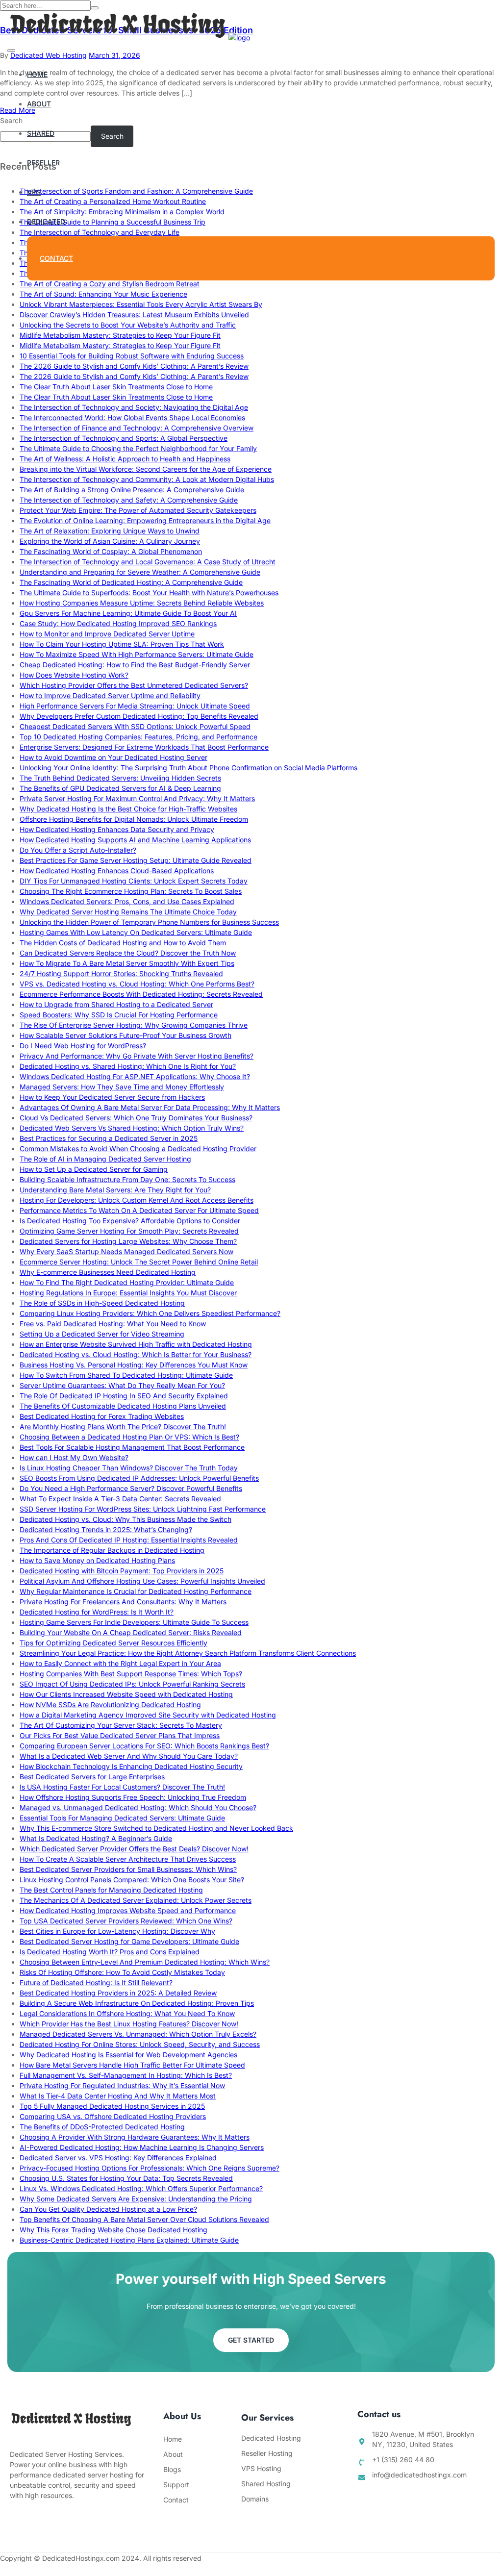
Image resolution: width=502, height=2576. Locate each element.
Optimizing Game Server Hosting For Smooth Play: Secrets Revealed (129, 1231)
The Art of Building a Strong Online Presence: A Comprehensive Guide (132, 490)
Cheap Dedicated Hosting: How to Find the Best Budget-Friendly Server (135, 665)
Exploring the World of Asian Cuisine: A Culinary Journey (110, 541)
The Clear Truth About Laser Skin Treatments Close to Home (116, 387)
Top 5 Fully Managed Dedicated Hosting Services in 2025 (112, 2106)
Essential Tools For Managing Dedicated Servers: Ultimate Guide (122, 1818)
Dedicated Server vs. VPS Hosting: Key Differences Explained (118, 2158)
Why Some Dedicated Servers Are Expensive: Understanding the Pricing (136, 2199)
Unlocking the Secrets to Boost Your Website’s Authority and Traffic (128, 325)
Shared (41, 133)
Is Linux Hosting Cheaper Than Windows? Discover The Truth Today (129, 1468)
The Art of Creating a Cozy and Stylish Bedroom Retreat (110, 284)
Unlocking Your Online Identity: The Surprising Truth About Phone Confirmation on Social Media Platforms (188, 768)
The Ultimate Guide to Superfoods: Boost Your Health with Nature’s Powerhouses (149, 593)
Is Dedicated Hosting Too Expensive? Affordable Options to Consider (130, 1221)
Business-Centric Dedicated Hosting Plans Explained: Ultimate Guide (129, 2240)
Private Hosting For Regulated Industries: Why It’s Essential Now (122, 2085)
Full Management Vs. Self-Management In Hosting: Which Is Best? (126, 2075)
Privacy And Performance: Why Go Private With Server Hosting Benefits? (137, 1056)
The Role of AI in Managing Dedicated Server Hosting (105, 1159)
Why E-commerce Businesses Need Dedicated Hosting (108, 1272)
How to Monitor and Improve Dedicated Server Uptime (107, 634)
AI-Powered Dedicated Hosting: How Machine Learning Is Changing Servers (142, 2147)
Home (37, 74)
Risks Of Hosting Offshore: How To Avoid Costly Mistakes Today (122, 1972)
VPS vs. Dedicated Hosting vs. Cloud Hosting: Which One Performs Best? (137, 984)
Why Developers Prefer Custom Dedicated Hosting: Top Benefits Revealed (139, 716)
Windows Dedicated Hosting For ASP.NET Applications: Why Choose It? (135, 1076)
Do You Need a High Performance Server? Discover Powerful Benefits (131, 1488)
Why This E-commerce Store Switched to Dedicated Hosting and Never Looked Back (156, 1828)
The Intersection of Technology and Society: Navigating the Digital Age (134, 407)
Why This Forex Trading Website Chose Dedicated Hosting (113, 2230)
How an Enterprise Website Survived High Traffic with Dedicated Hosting (136, 1344)
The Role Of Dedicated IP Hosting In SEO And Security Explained (124, 1396)
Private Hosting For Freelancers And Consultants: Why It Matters (123, 1602)
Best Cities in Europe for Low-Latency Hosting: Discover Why (117, 1931)
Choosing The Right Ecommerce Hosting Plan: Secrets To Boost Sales (131, 891)
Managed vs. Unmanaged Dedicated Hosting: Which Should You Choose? (138, 1807)
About (39, 104)
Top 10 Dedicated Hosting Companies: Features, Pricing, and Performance (138, 737)
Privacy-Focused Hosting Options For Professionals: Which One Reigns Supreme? (150, 2168)
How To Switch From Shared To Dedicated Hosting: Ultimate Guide (126, 1375)
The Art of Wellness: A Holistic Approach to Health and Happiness (125, 459)
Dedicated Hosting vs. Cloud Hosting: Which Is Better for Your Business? (136, 1354)
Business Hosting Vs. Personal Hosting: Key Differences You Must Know (134, 1365)
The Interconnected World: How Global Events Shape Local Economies (132, 417)
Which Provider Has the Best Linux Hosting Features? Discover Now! (129, 2024)
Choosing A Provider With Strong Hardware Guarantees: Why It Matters (135, 2137)
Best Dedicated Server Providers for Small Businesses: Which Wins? (128, 1869)
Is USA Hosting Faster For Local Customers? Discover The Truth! (122, 1787)
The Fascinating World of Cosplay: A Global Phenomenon (111, 551)
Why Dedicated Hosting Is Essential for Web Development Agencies (128, 2055)
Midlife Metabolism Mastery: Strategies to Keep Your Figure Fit (120, 335)
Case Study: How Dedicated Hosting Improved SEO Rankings (118, 623)
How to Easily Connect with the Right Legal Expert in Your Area (120, 1663)
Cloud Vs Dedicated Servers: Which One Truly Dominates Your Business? (136, 1118)
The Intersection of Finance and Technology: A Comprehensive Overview (137, 428)
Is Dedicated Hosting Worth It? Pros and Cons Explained (110, 1952)
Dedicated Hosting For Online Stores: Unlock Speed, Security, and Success (140, 2044)
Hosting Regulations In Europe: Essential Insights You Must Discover (128, 1293)
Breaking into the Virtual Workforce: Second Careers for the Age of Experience (146, 469)
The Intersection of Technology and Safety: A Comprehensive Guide (129, 500)
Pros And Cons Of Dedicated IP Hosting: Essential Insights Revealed (129, 1540)
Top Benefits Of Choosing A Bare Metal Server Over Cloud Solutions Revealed (144, 2219)
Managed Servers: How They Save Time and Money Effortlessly (122, 1087)
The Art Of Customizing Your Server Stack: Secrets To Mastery (121, 1725)
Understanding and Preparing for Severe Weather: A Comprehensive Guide (140, 572)
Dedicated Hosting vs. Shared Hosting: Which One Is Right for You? (128, 1066)
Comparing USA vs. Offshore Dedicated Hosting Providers (113, 2116)
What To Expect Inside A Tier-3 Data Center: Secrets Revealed (120, 1499)
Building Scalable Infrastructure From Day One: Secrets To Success (127, 1179)
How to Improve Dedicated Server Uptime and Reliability (110, 695)
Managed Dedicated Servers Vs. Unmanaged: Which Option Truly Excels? (138, 2034)
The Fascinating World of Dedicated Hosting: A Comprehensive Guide (131, 582)
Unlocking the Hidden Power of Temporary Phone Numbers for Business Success (149, 922)
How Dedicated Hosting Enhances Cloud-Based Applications (117, 871)
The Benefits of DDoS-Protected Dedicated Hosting (102, 2127)
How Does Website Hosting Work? (74, 675)
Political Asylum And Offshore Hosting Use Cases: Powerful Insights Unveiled (142, 1581)
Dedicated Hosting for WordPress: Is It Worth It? (97, 1612)
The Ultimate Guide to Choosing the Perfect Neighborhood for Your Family (138, 448)
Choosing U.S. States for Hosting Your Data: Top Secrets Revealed (126, 2178)
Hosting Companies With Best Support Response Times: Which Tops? (131, 1674)
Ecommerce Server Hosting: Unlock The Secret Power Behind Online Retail (139, 1262)
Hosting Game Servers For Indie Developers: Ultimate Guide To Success (134, 1622)
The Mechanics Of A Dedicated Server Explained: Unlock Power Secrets (136, 1900)
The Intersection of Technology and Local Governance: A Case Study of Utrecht (148, 562)
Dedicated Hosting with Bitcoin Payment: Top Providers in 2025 (122, 1571)
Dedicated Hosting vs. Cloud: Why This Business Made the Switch (125, 1519)
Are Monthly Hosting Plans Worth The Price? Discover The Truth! (123, 1427)
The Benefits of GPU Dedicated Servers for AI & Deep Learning (120, 788)
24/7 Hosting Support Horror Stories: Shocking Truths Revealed (121, 973)
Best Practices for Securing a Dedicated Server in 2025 (109, 1138)
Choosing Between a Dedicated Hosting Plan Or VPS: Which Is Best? (129, 1437)
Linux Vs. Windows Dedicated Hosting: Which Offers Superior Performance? (141, 2188)
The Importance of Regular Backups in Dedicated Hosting (112, 1550)
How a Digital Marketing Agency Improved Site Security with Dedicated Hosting (148, 1715)
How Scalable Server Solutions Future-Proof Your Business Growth (125, 1035)
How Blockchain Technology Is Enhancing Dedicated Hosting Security (131, 1766)
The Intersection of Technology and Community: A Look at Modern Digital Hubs (147, 479)
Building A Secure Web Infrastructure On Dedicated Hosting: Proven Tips (137, 2003)
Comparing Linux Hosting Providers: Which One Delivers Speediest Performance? (150, 1313)
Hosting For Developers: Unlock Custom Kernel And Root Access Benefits (137, 1200)
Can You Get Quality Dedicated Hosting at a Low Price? (108, 2209)
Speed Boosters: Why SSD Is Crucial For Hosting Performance (119, 1015)
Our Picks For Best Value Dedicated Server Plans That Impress (120, 1735)
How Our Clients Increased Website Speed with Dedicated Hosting (126, 1694)
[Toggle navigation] (11, 51)
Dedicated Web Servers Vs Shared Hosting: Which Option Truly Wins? (132, 1128)
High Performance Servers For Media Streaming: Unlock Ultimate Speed (135, 706)
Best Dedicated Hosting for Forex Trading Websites (102, 1416)
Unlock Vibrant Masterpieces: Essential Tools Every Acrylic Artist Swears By (141, 304)
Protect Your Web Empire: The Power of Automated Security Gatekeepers (138, 510)
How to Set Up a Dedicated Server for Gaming (94, 1169)
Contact (56, 258)
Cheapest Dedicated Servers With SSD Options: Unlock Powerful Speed (135, 726)
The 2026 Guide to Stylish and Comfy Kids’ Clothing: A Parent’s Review (134, 366)
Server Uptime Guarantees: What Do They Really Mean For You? (122, 1385)
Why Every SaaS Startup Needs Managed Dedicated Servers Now (126, 1251)
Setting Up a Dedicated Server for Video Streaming (102, 1334)
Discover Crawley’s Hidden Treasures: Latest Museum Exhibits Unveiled (134, 315)
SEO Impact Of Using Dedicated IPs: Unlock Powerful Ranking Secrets (132, 1684)
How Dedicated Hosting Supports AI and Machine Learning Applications (135, 840)
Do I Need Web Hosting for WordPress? (83, 1046)
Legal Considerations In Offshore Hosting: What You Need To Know (127, 2013)
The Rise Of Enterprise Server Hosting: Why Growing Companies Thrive (134, 1025)
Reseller (43, 163)
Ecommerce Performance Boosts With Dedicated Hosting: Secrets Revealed (141, 994)
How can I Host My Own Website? (74, 1457)
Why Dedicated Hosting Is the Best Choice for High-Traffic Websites (128, 809)
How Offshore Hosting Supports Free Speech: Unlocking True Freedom (133, 1797)
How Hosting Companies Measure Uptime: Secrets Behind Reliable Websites (142, 603)
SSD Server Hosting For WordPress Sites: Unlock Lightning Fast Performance (143, 1509)
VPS (34, 192)
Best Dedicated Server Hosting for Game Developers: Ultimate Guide (129, 1941)
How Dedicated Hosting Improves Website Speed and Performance (128, 1910)
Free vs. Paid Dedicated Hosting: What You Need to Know (113, 1324)
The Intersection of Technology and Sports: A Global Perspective (124, 438)
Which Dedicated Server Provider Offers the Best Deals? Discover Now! (134, 1849)
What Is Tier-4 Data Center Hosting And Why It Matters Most (118, 2096)
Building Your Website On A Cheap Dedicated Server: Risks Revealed (131, 1632)
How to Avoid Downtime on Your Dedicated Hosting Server (113, 757)
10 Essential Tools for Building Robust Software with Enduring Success (132, 356)
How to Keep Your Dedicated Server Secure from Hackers (112, 1097)
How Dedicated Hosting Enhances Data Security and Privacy (117, 829)
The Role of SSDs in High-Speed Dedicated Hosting (102, 1303)
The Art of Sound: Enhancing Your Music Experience (103, 294)
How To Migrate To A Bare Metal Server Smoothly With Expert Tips (127, 963)
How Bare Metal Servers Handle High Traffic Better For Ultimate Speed (132, 2065)
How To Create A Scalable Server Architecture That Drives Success (128, 1859)
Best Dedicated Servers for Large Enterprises (92, 1777)
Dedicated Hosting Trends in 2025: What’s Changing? (106, 1529)
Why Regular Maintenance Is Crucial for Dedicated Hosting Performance (136, 1591)
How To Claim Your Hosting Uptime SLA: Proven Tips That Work (122, 644)
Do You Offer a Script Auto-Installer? (78, 850)
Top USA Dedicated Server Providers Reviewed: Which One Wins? (126, 1921)
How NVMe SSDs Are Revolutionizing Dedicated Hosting (110, 1705)
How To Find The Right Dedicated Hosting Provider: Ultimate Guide (127, 1282)
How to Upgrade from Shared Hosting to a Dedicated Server (116, 1004)
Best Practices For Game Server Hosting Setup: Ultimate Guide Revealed (136, 860)
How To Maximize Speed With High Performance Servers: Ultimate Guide (137, 654)
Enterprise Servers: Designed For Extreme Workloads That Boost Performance (144, 747)
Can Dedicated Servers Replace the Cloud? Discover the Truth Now (128, 953)
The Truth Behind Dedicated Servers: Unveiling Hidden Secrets (120, 778)
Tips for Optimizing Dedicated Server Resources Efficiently (113, 1643)
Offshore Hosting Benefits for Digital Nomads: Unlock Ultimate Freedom (134, 819)
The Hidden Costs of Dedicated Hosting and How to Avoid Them (123, 943)
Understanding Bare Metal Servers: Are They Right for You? (115, 1190)
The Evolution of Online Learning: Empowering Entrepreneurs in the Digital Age (145, 520)
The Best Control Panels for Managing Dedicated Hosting (111, 1890)
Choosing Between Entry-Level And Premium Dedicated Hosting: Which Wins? (145, 1962)
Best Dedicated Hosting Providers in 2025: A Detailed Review (118, 1993)
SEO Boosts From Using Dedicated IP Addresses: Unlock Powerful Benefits (139, 1478)
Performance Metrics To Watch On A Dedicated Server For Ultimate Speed (139, 1210)
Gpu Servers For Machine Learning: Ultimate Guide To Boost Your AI (128, 613)
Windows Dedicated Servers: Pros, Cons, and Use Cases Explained (127, 901)
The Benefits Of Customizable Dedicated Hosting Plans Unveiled (123, 1406)
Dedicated (46, 221)
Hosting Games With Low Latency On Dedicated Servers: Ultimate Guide (136, 932)
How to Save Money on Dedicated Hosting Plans (97, 1560)
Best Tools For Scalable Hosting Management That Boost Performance (132, 1447)
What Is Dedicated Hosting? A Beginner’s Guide (96, 1838)
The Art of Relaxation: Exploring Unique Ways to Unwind (110, 531)
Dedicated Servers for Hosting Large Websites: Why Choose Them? (128, 1241)
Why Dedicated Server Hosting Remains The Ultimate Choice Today (128, 912)
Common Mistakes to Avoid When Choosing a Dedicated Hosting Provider (138, 1149)
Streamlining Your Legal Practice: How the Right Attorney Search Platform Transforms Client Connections (188, 1653)
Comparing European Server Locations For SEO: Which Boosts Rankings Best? (144, 1746)
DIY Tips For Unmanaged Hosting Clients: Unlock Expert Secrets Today (134, 881)
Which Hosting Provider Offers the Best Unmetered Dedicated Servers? (134, 685)
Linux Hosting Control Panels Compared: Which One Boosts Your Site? (132, 1880)
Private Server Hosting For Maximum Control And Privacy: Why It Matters (137, 798)
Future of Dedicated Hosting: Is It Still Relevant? (96, 1983)
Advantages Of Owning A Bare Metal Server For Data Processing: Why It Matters (150, 1107)
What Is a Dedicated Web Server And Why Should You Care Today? (129, 1756)
